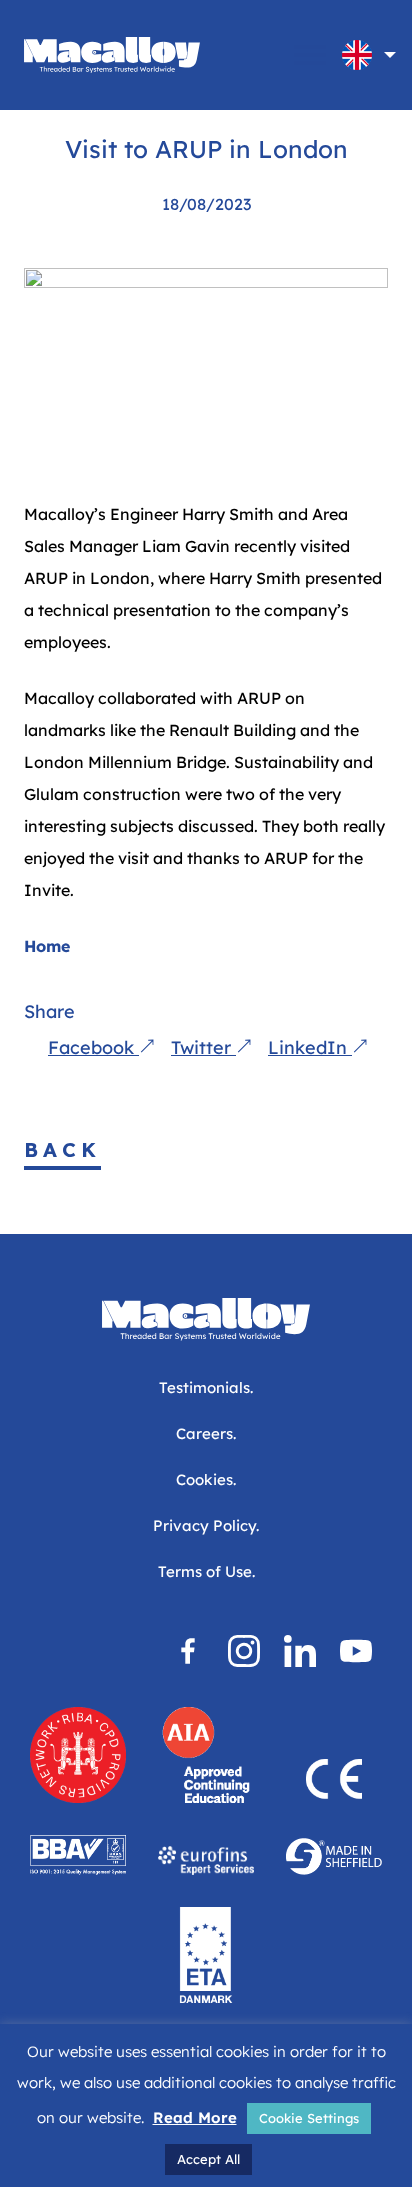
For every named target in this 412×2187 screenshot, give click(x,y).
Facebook (93, 1047)
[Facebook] (188, 1651)
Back (62, 1149)
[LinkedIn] (300, 1651)
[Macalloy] (112, 55)
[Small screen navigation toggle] (310, 55)
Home (47, 946)
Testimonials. (206, 1387)
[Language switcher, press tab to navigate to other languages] (357, 55)
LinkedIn (310, 1047)
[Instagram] (244, 1651)
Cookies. (206, 1479)
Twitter (203, 1047)
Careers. (206, 1433)
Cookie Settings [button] (309, 2118)
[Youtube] (356, 1651)
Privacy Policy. (206, 1525)
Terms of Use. (206, 1571)
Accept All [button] (208, 2159)
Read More (195, 2117)
